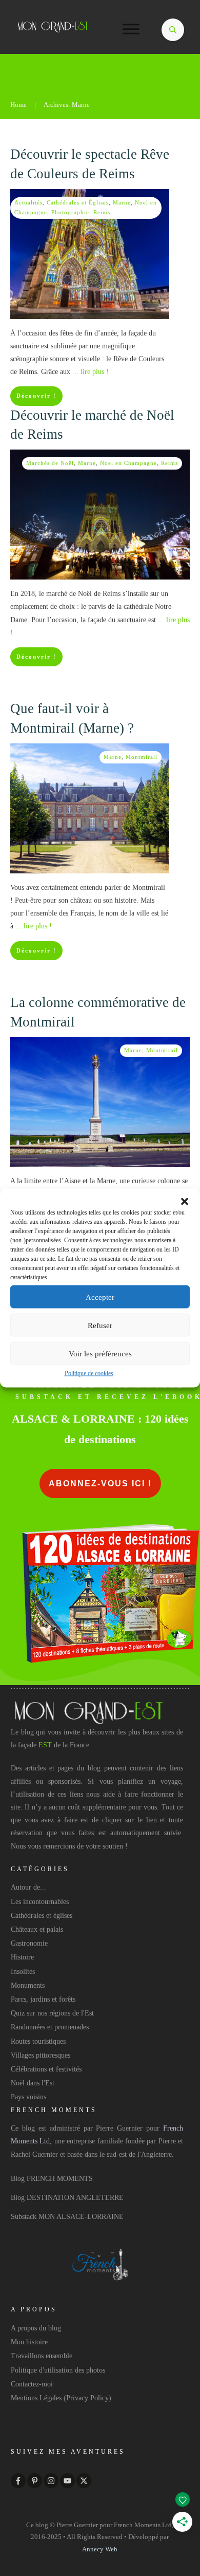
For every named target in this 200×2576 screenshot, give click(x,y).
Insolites (23, 1972)
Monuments (28, 1985)
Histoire (22, 1957)
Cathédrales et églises (42, 1916)
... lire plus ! (91, 372)
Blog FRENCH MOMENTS (52, 2179)
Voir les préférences (100, 1353)
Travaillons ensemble (42, 2356)
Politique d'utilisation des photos (58, 2370)
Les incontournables (40, 1902)
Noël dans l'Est (33, 2083)
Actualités (28, 202)
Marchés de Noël (50, 463)
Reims (102, 212)
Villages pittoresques (41, 2055)
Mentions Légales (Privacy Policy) (61, 2398)
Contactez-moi (32, 2384)
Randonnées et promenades (50, 2027)
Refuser (100, 1325)
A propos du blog (36, 2328)
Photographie (70, 212)
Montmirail (142, 757)
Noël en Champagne (128, 463)
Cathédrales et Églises (78, 202)
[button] (185, 1202)
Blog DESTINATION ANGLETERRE (67, 2198)
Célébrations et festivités (46, 2069)
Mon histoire (29, 2342)
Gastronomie (29, 1943)
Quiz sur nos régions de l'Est (52, 2013)
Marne (122, 202)
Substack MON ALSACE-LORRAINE (67, 2217)
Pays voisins (28, 2097)
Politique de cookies (89, 1373)
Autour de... (28, 1887)
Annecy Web (100, 2549)
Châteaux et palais (37, 1929)
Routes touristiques (38, 2041)
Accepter (100, 1297)
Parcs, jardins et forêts (43, 1999)
